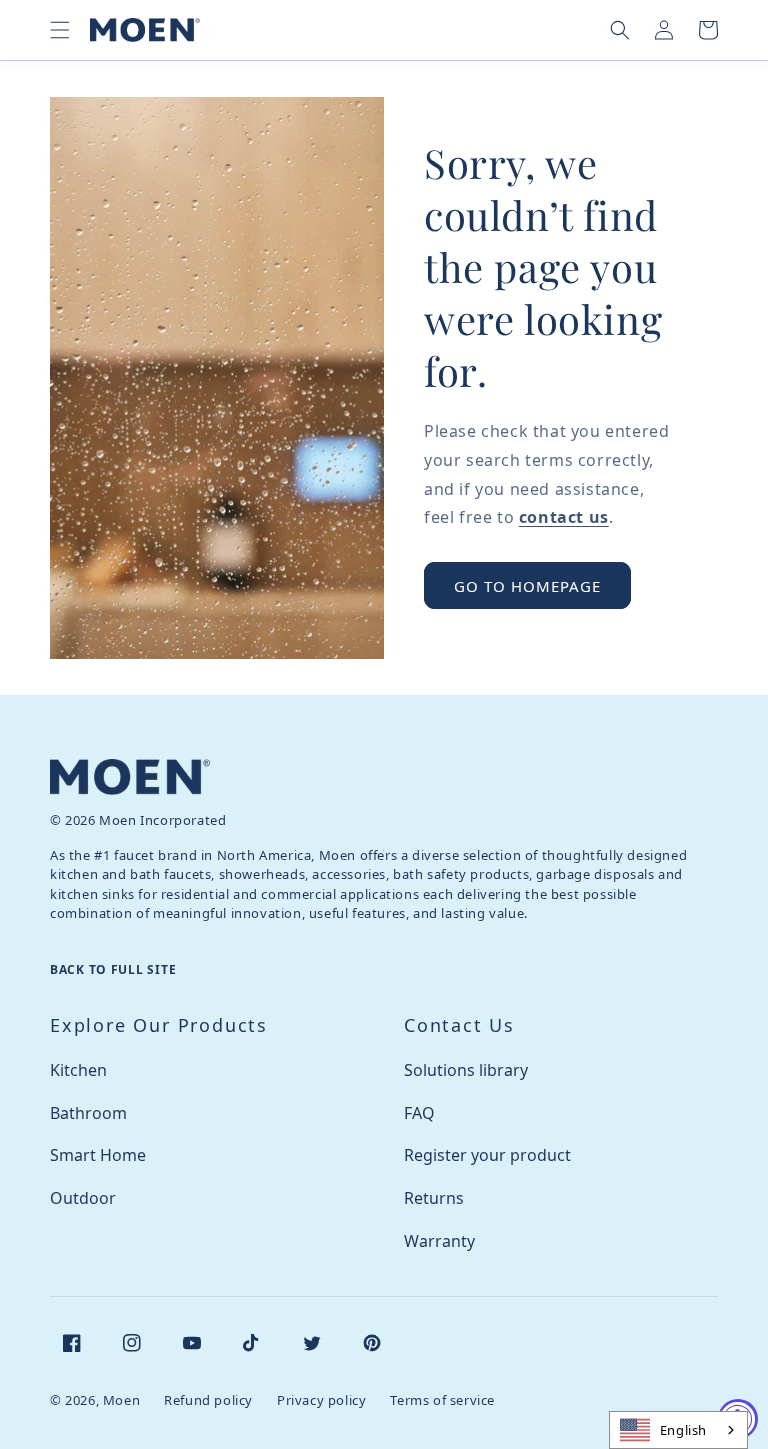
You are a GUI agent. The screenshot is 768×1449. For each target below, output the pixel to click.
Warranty (439, 1241)
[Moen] (130, 776)
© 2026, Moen (95, 1400)
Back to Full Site (113, 969)
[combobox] (678, 1430)
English (683, 1430)
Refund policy (208, 1400)
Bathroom (88, 1113)
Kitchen (78, 1070)
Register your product (487, 1155)
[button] (60, 30)
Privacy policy (321, 1400)
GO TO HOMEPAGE (527, 586)
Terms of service (442, 1400)
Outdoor (83, 1198)
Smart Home (98, 1155)
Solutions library (466, 1070)
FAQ (419, 1113)
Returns (434, 1198)
